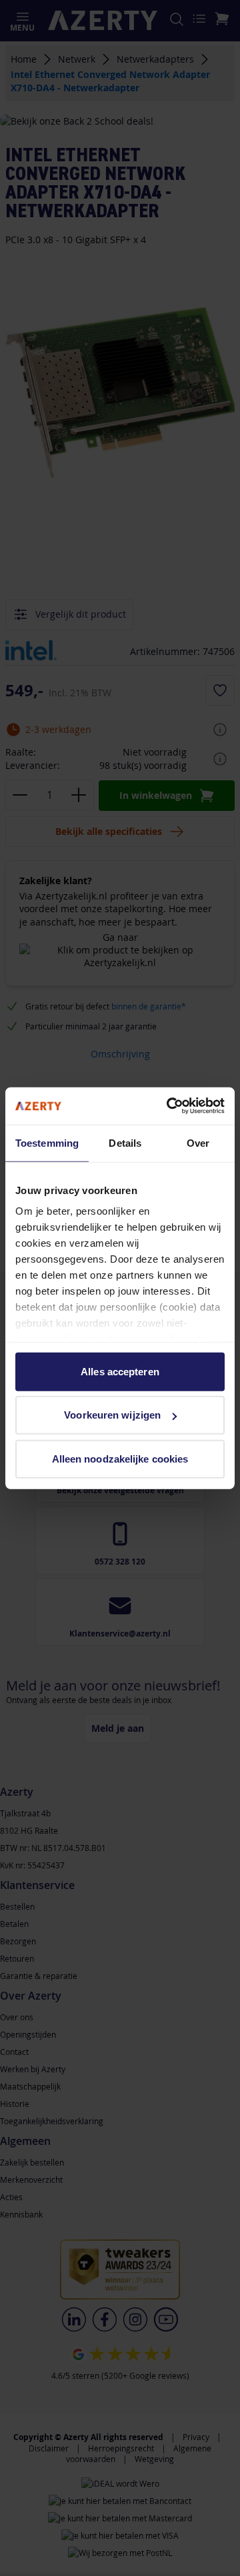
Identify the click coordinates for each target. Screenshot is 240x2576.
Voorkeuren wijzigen (112, 1415)
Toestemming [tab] (47, 1142)
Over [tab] (198, 1142)
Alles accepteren (120, 1371)
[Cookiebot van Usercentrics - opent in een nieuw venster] (169, 1106)
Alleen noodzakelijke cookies (120, 1458)
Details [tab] (125, 1142)
